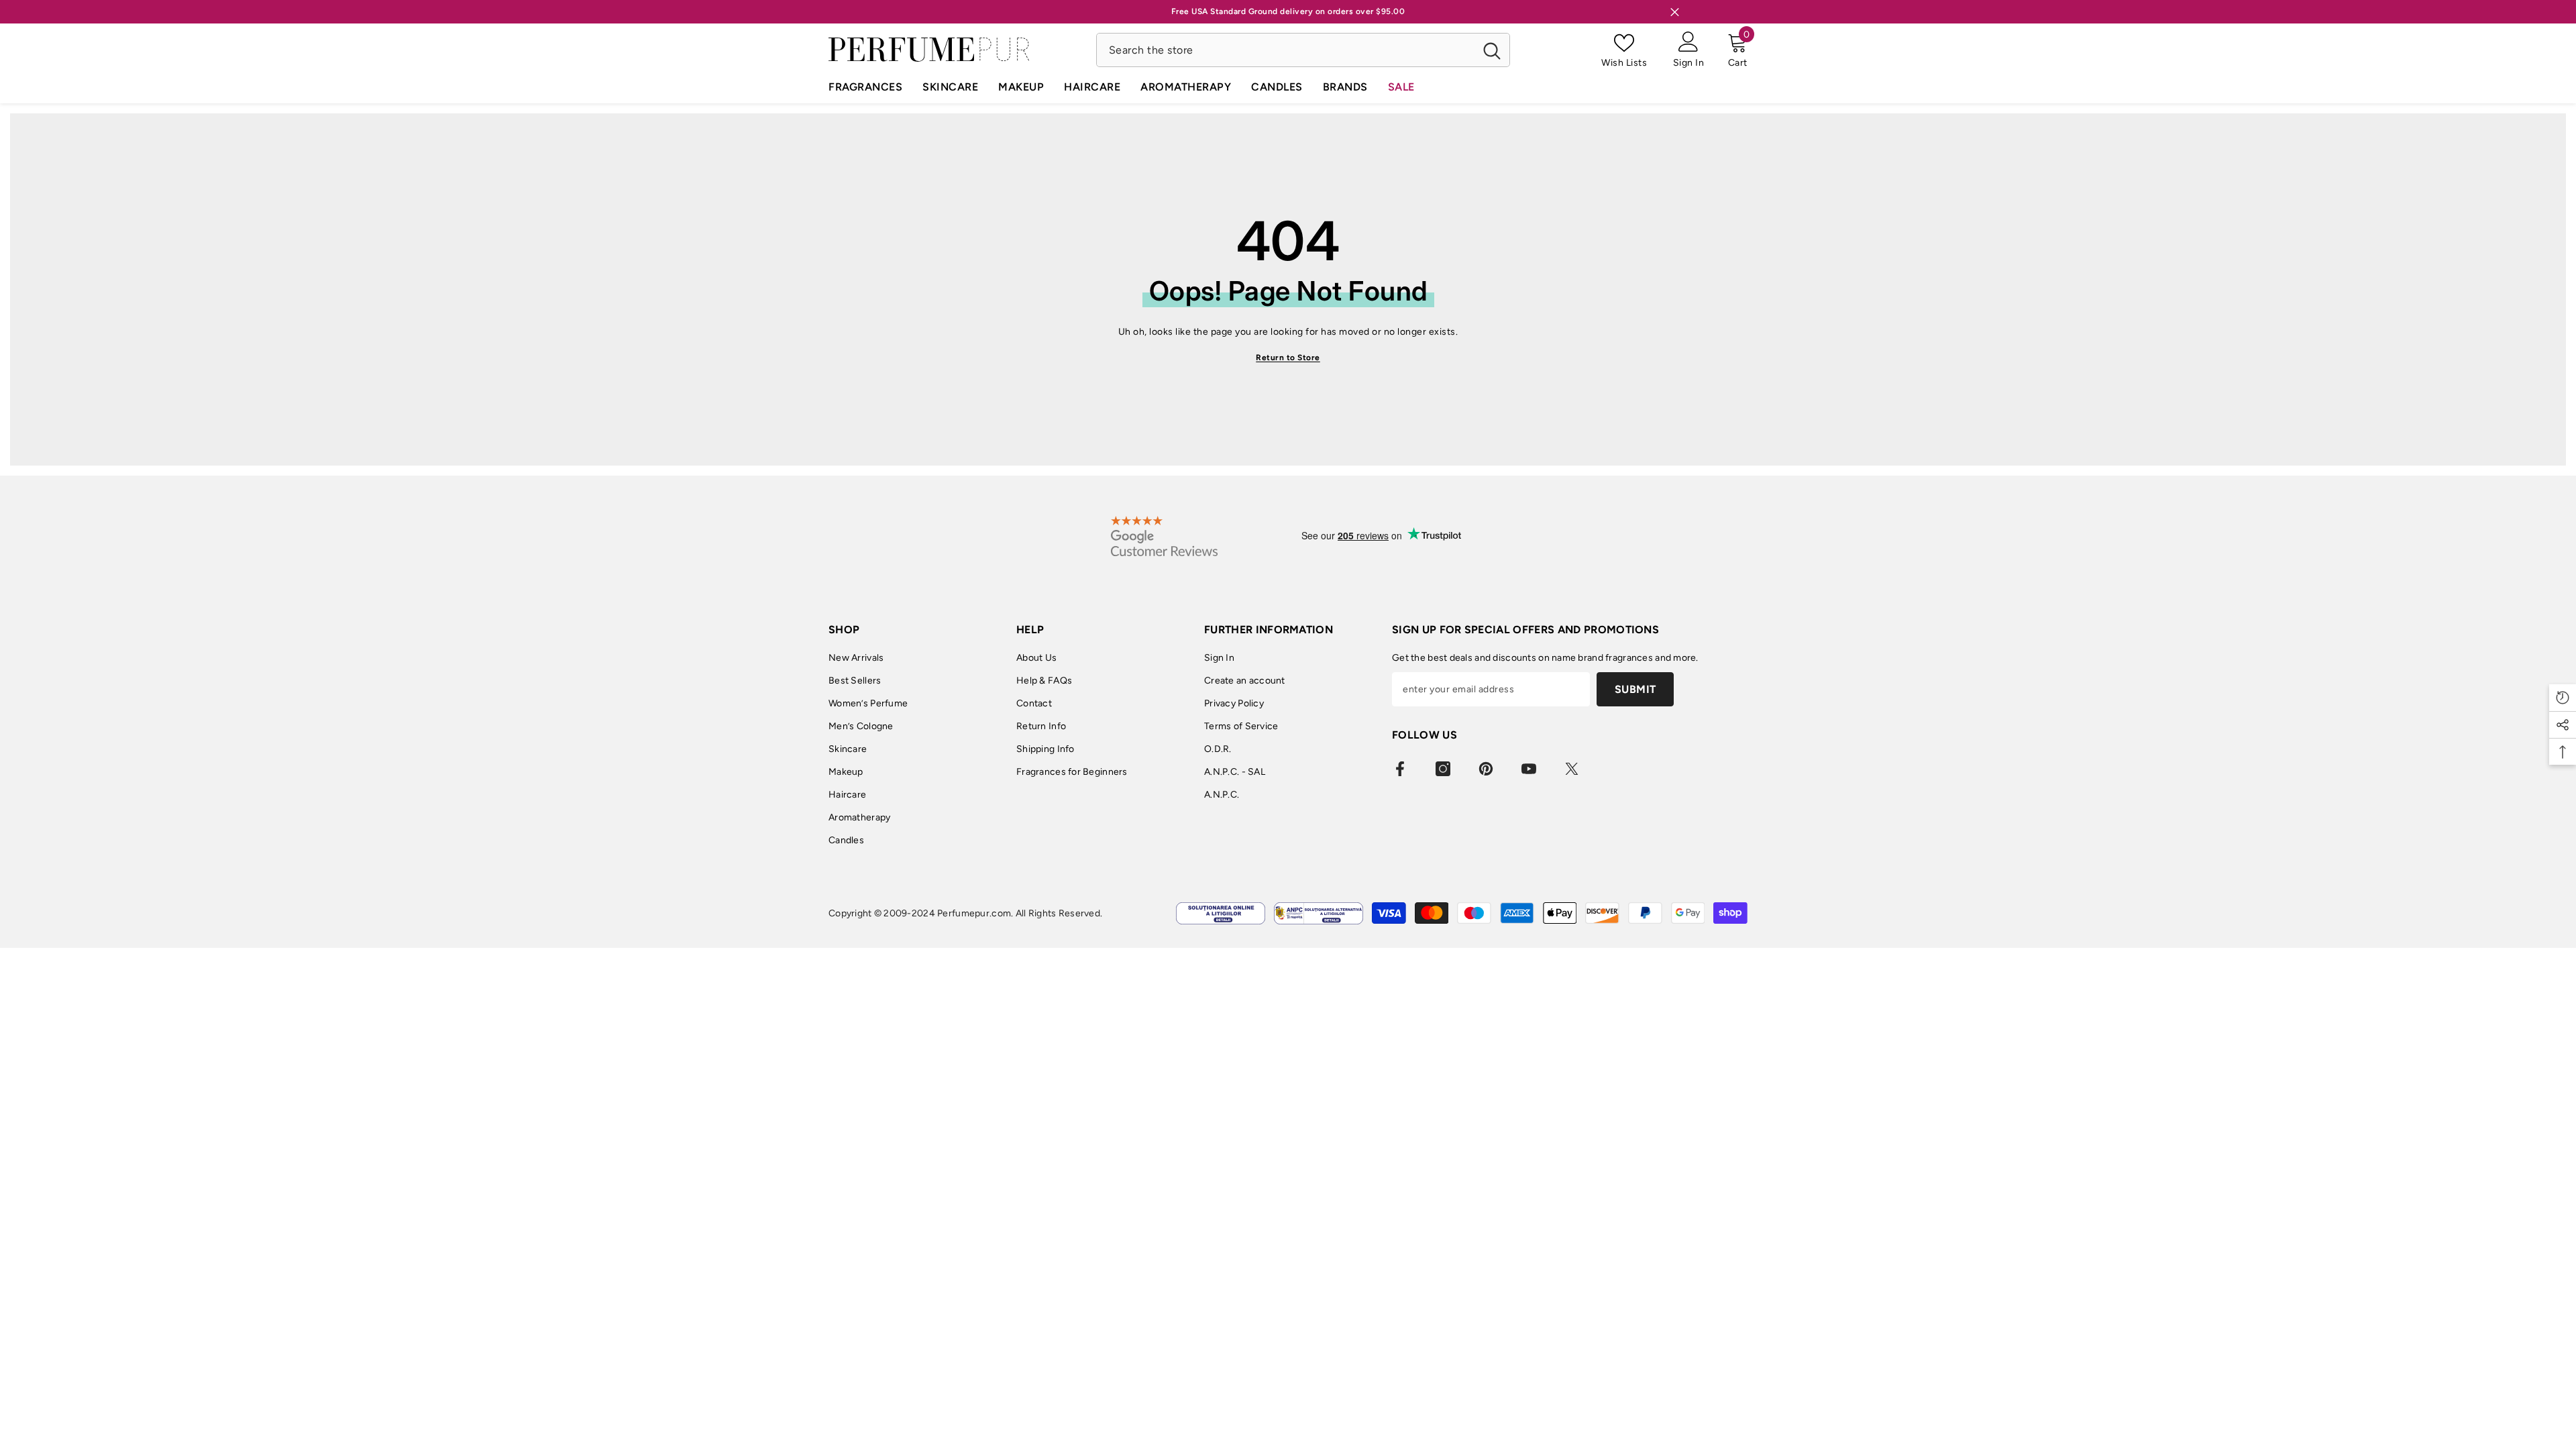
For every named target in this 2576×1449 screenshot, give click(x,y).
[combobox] (1286, 50)
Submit (1635, 689)
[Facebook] (1400, 769)
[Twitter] (1572, 769)
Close (1675, 12)
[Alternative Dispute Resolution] (1319, 913)
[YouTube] (1529, 769)
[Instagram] (1443, 769)
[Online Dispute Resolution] (1221, 913)
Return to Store (1288, 358)
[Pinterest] (1486, 769)
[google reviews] (1164, 536)
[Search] (1303, 50)
